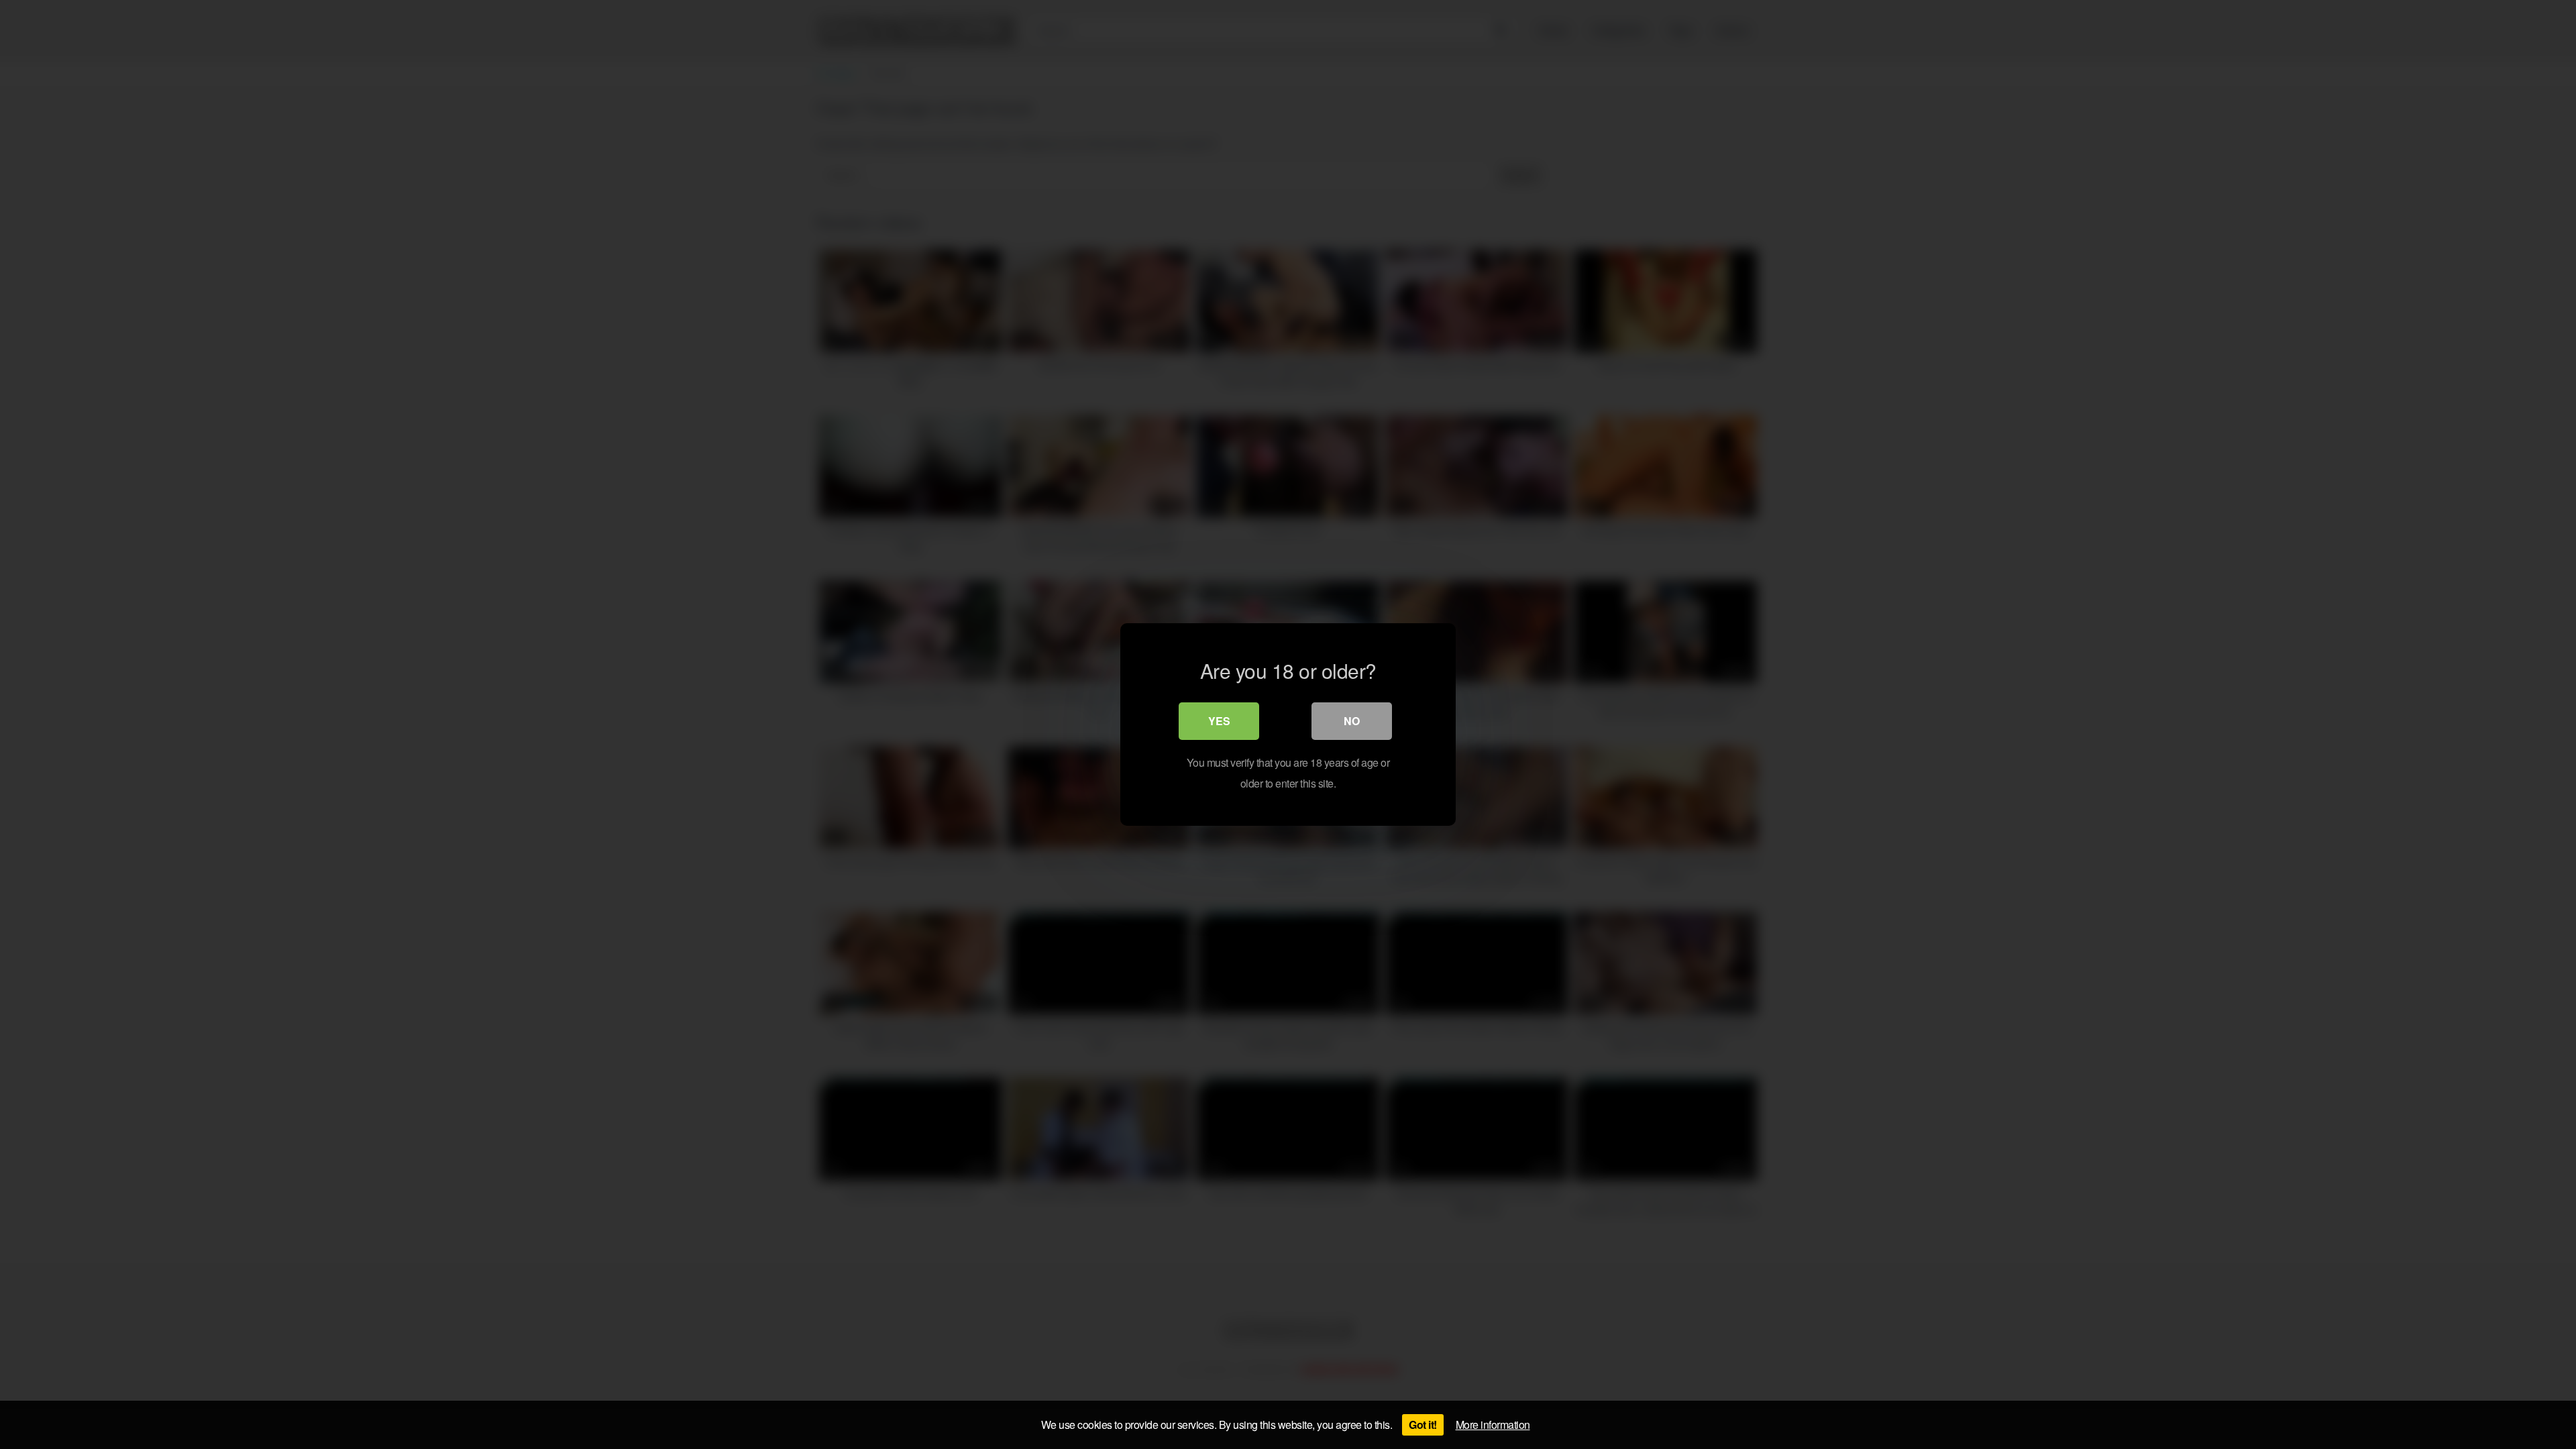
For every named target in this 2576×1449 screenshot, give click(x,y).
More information (1493, 1425)
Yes (1219, 721)
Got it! (1423, 1425)
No (1352, 721)
